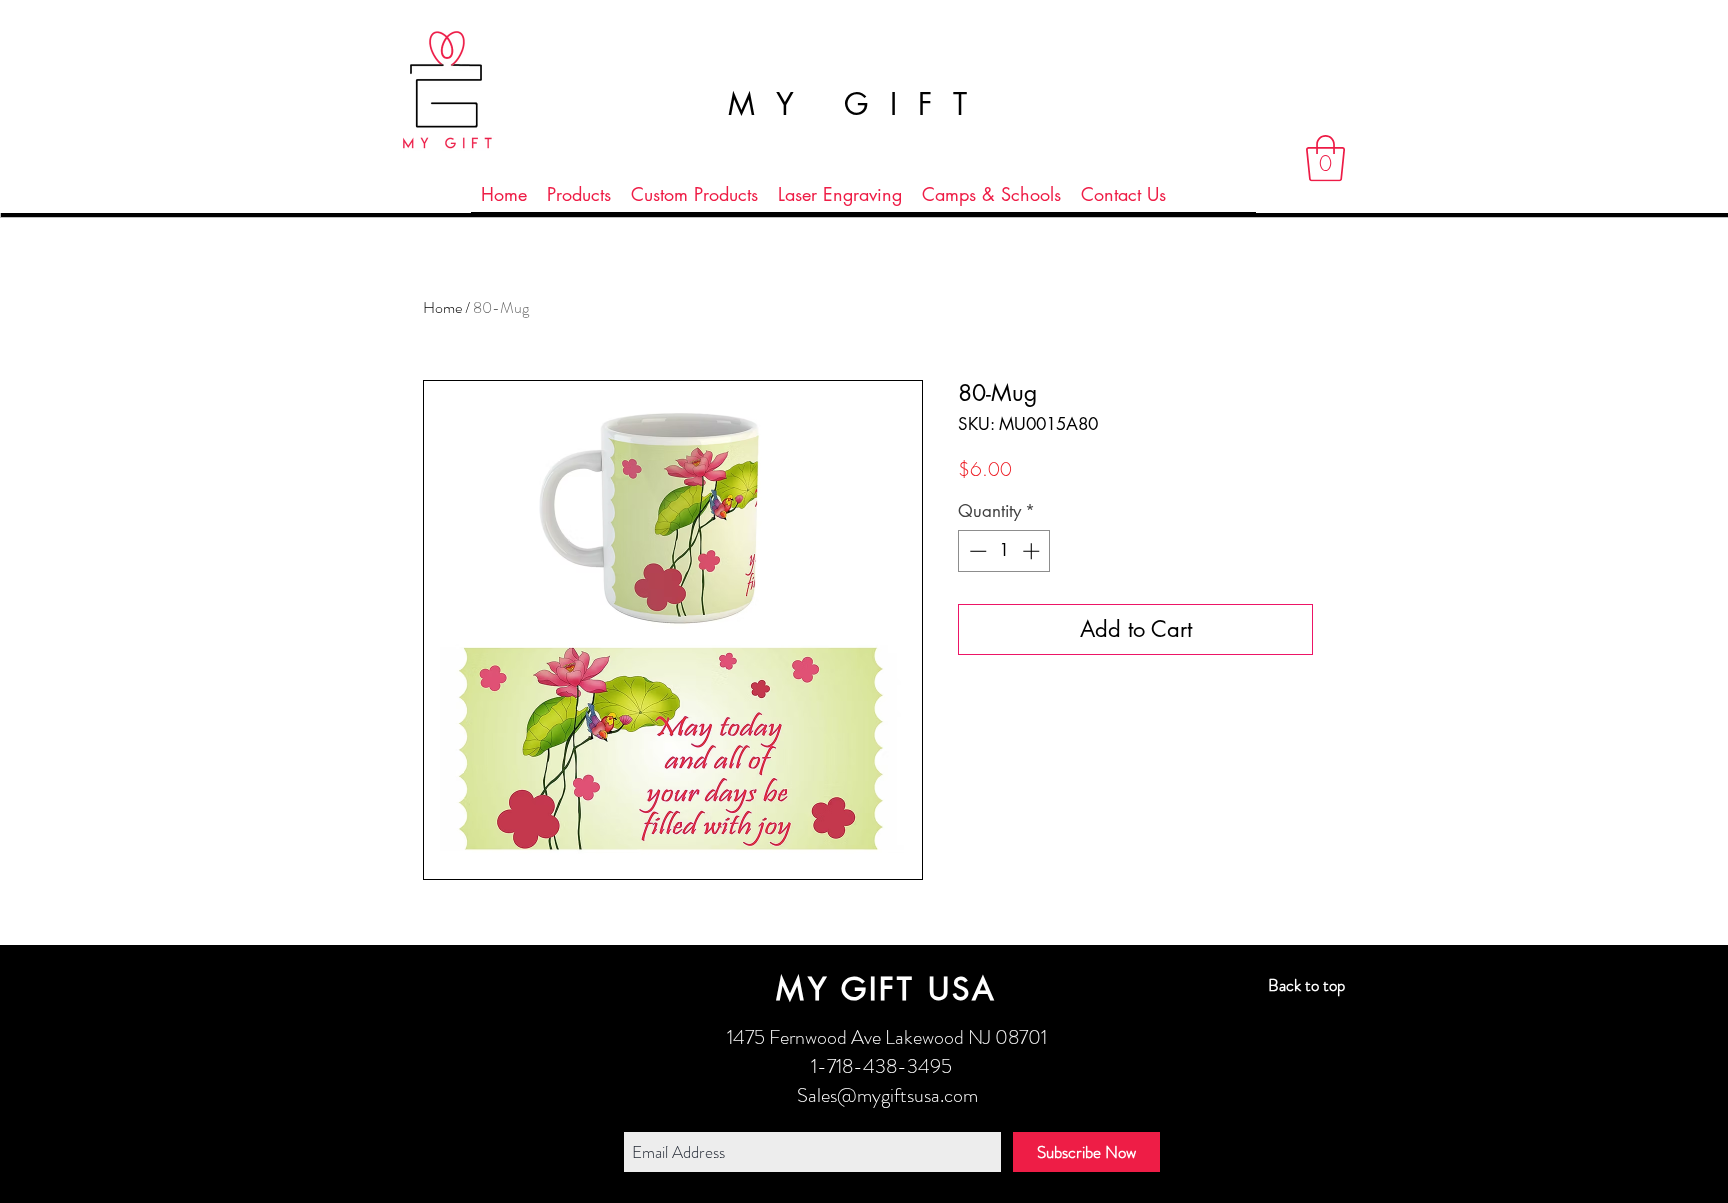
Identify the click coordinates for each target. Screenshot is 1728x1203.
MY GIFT (858, 104)
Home (442, 307)
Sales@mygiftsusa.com (887, 1095)
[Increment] (1033, 551)
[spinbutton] (1004, 551)
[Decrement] (976, 551)
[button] (1325, 158)
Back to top (1306, 985)
